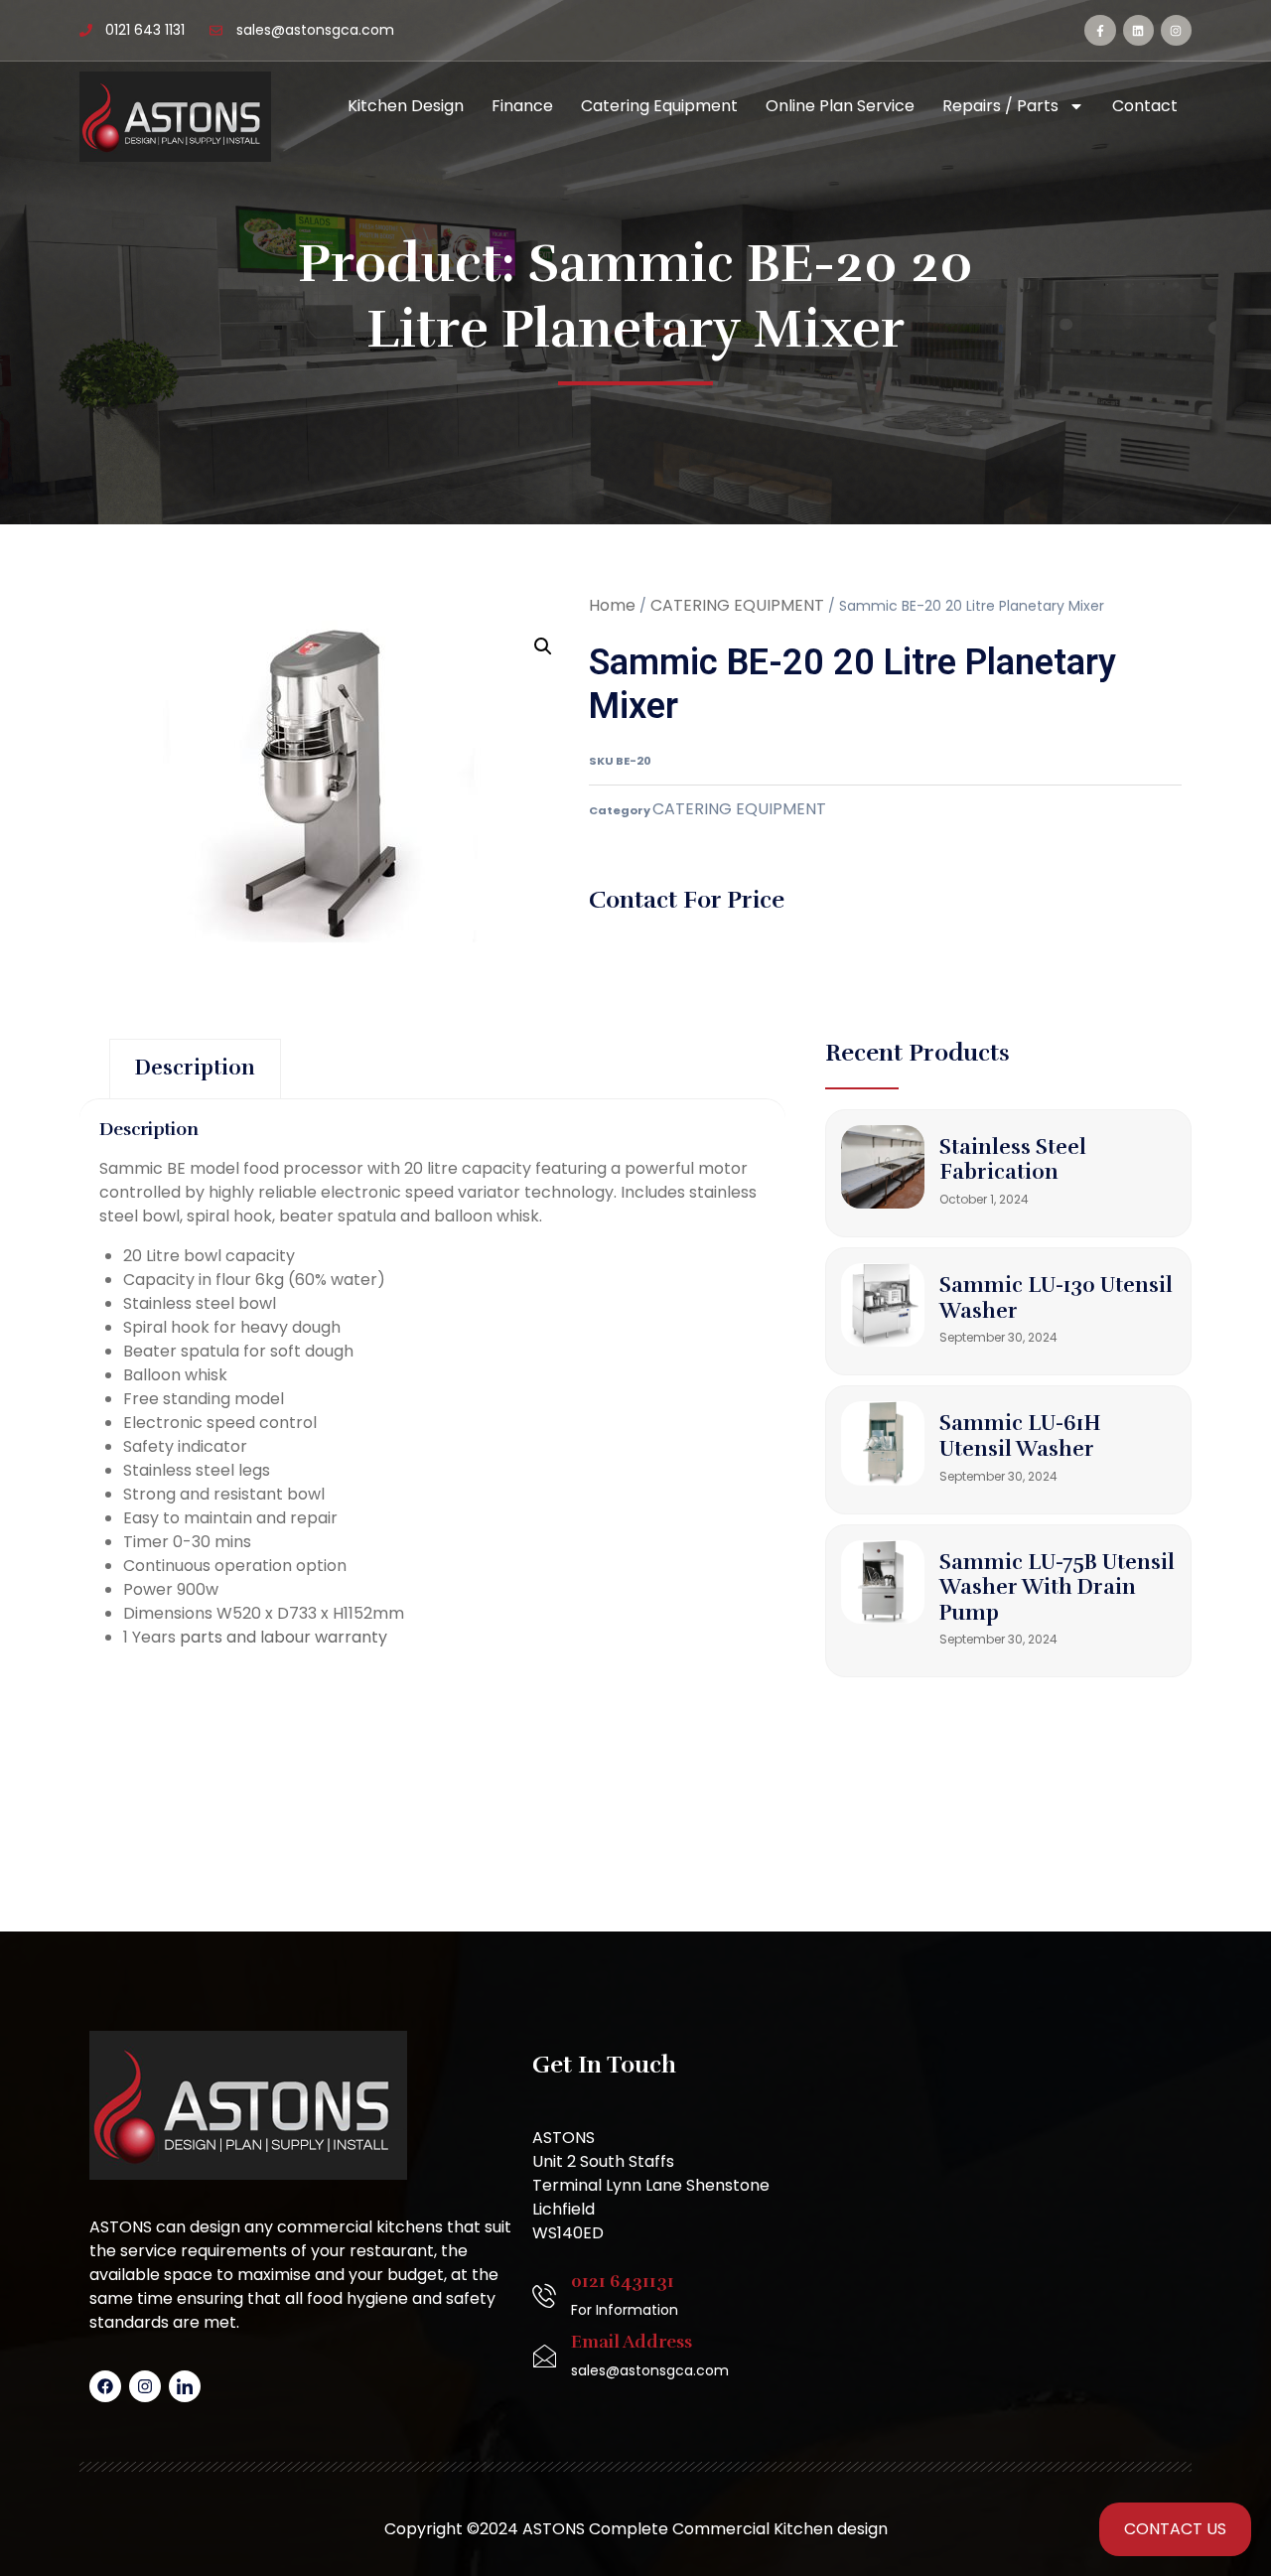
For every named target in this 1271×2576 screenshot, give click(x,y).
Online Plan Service (840, 106)
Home (612, 605)
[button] (543, 646)
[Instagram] (1176, 30)
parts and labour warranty (283, 1637)
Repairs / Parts (1000, 106)
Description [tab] (195, 1068)
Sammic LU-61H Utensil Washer (1020, 1436)
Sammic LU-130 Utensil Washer (1056, 1298)
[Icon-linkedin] (185, 2386)
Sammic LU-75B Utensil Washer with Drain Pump (1057, 1587)
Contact (1145, 106)
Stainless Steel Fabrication (1013, 1160)
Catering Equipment (659, 106)
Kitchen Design (406, 106)
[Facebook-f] (1100, 30)
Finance (522, 106)
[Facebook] (105, 2386)
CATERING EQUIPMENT (737, 605)
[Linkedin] (1138, 30)
